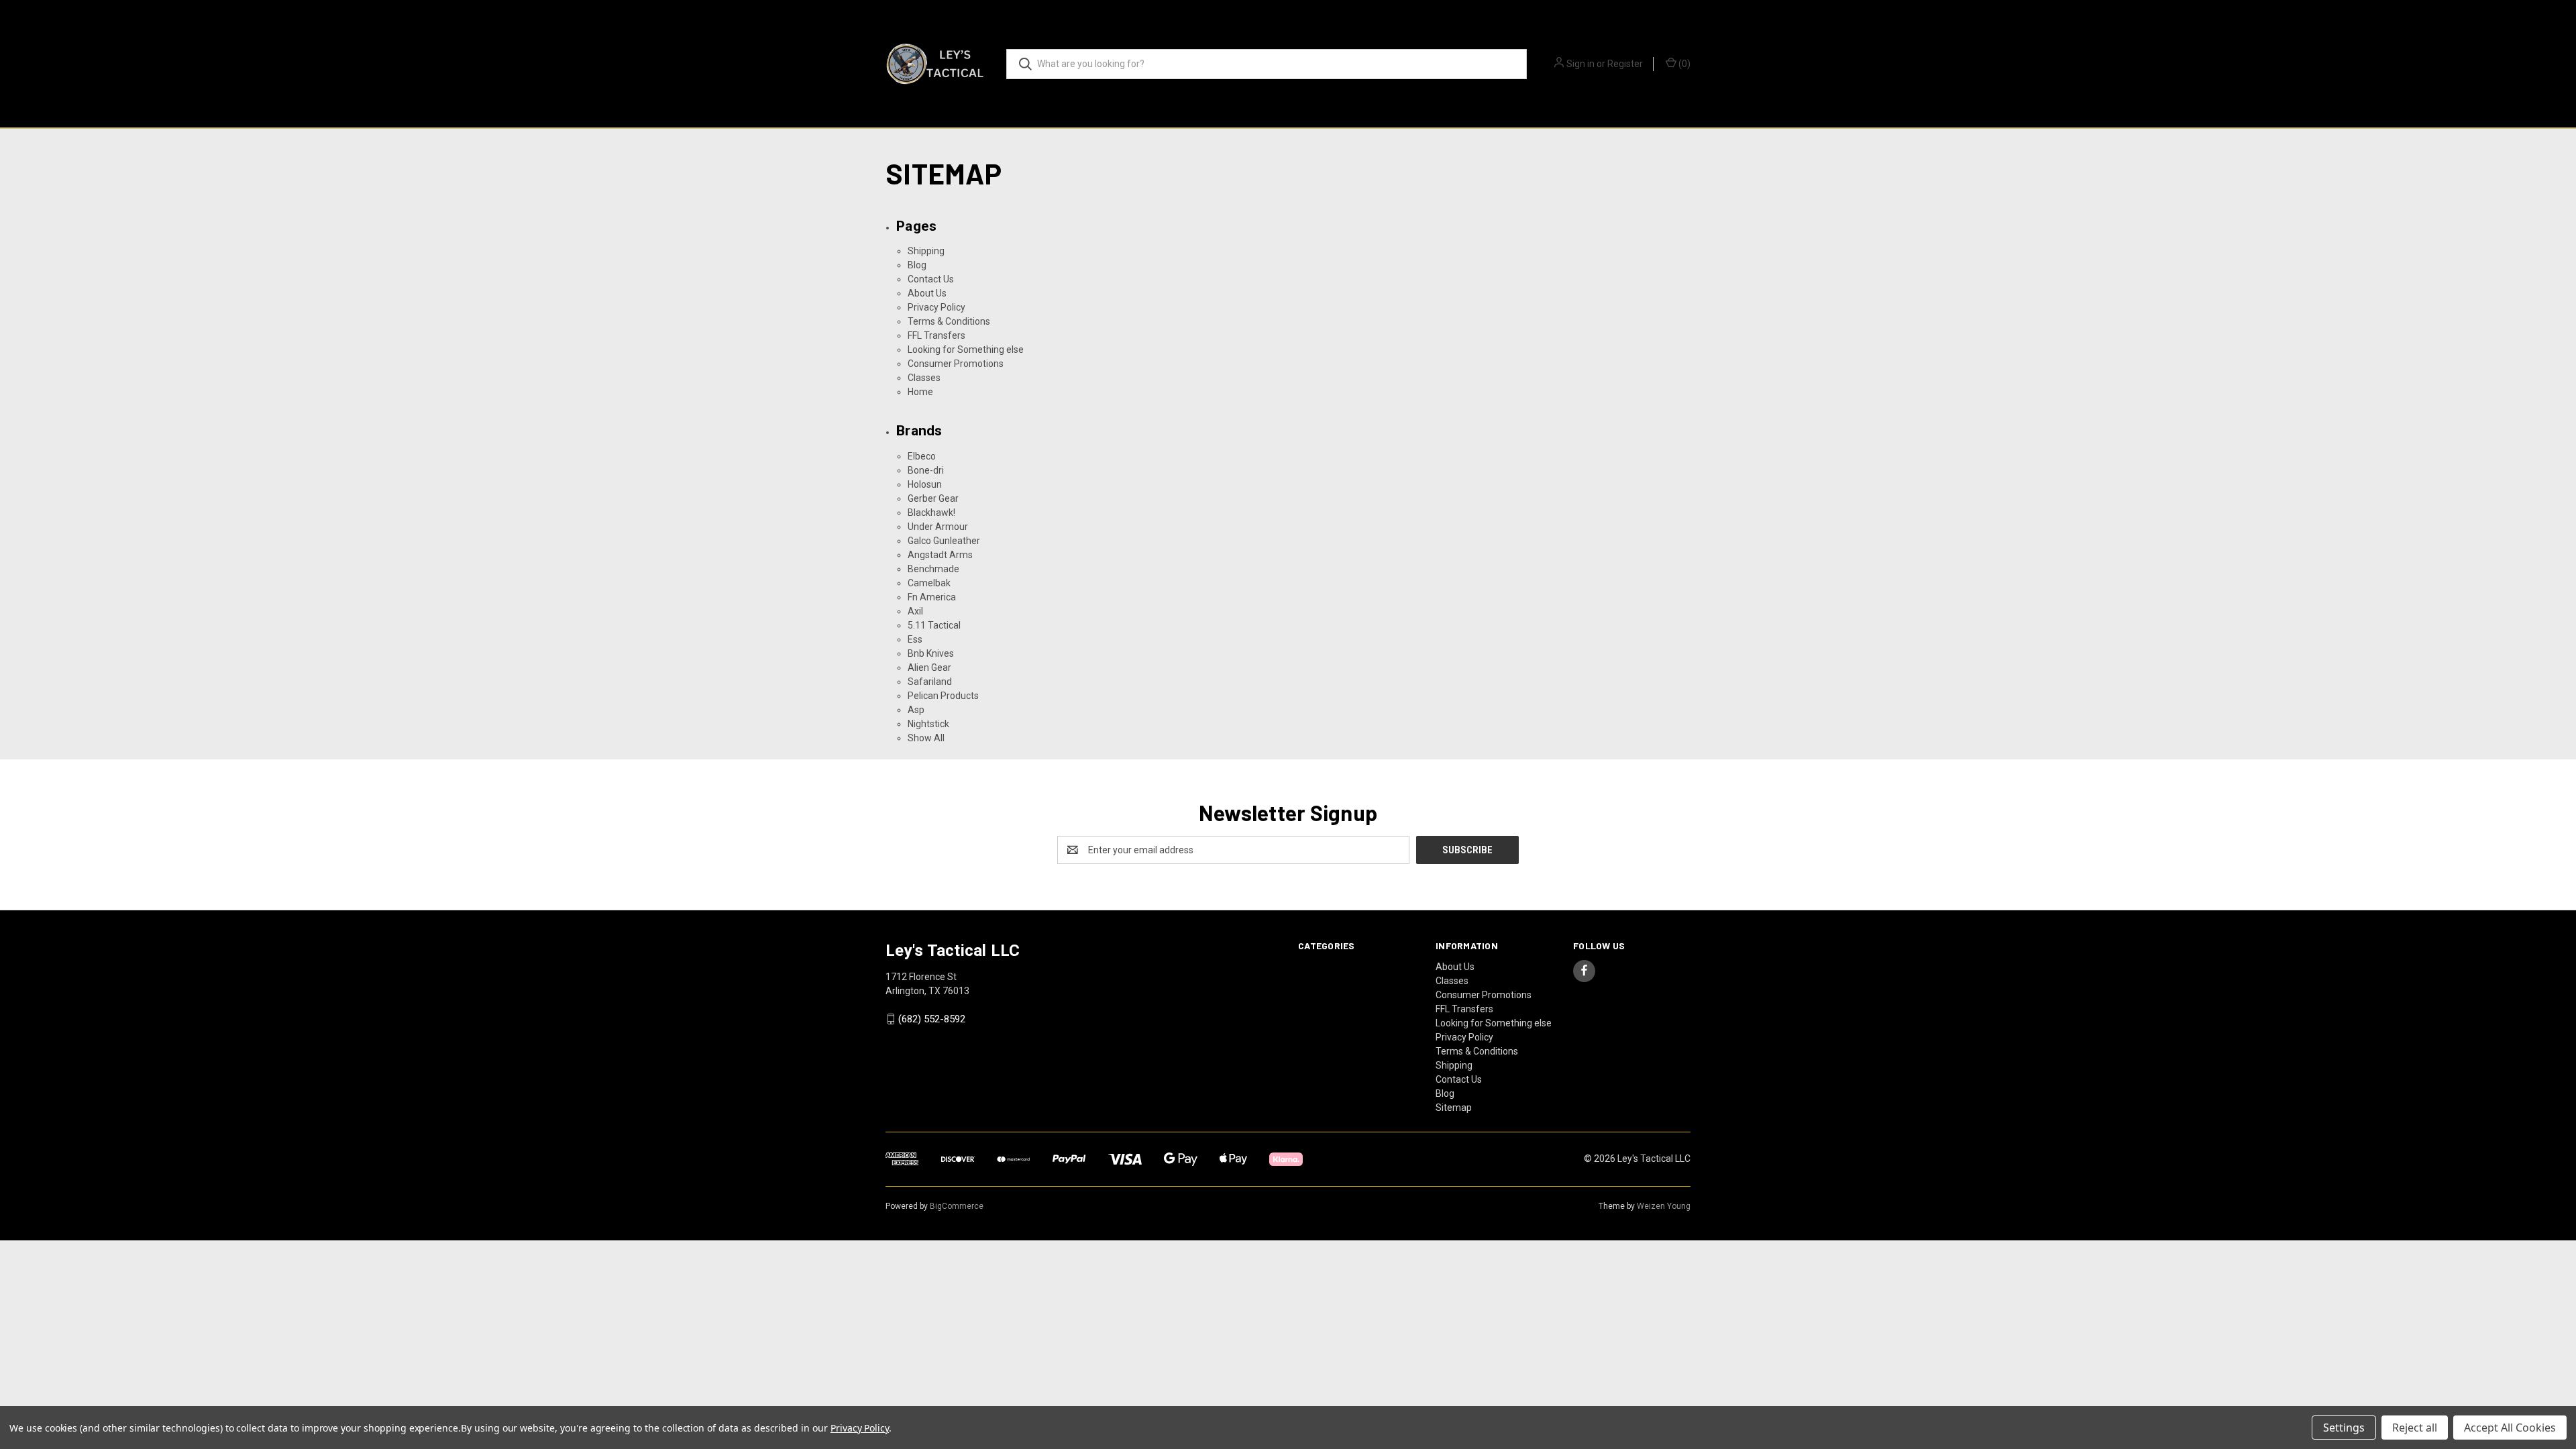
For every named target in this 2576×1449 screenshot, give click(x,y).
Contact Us (931, 279)
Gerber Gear (933, 498)
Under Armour (938, 527)
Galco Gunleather (944, 541)
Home (920, 392)
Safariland (930, 682)
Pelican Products (943, 696)
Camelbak (929, 583)
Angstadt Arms (940, 555)
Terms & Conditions (949, 321)
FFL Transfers (936, 335)
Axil (915, 611)
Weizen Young (1664, 1206)
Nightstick (928, 724)
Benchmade (933, 569)
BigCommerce (957, 1206)
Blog (917, 265)
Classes (924, 378)
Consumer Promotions (956, 364)
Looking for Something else (966, 350)
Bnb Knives (931, 653)
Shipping (926, 251)
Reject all (2415, 1428)
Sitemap (1454, 1108)
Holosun (925, 484)
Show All (926, 738)
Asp (916, 710)
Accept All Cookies (2510, 1428)
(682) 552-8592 (932, 1019)
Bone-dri (926, 470)
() (1683, 64)
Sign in (1580, 64)
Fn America (932, 597)
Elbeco (922, 456)
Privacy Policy (936, 307)
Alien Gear (929, 667)
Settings (2344, 1428)
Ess (915, 639)
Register (1625, 64)
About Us (927, 293)
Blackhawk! (931, 513)
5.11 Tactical (934, 625)
